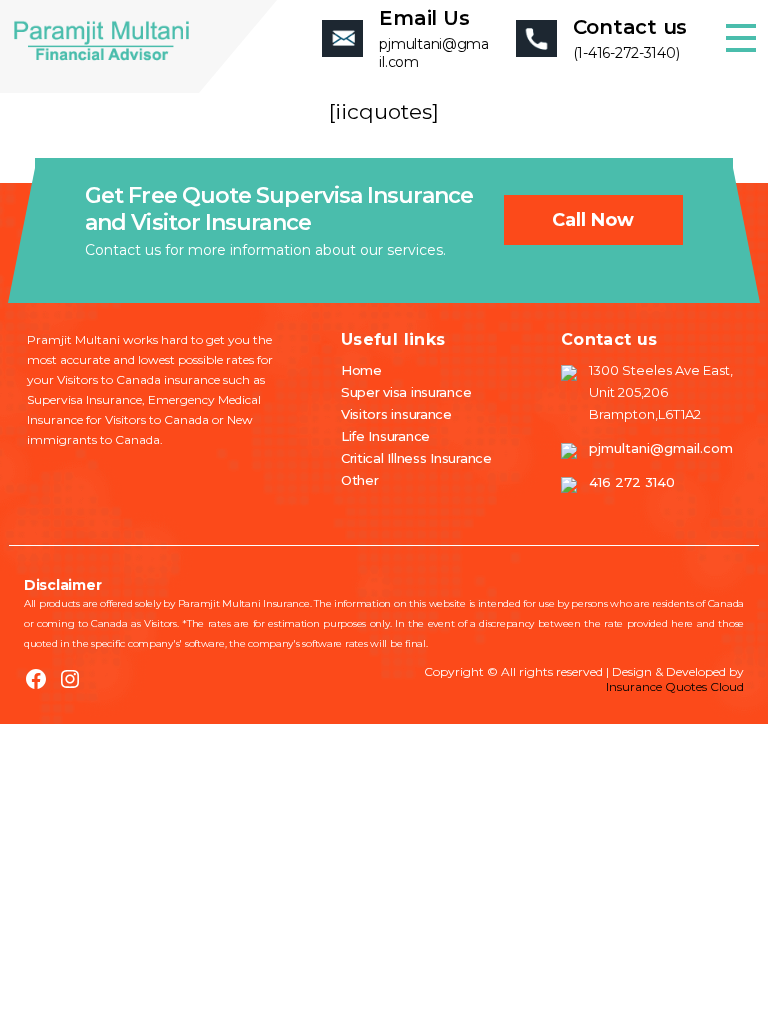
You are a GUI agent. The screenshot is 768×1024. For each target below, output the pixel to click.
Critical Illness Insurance (416, 458)
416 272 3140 (632, 482)
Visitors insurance (396, 414)
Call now (593, 220)
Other (360, 480)
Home (361, 370)
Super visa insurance (406, 392)
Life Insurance (385, 436)
